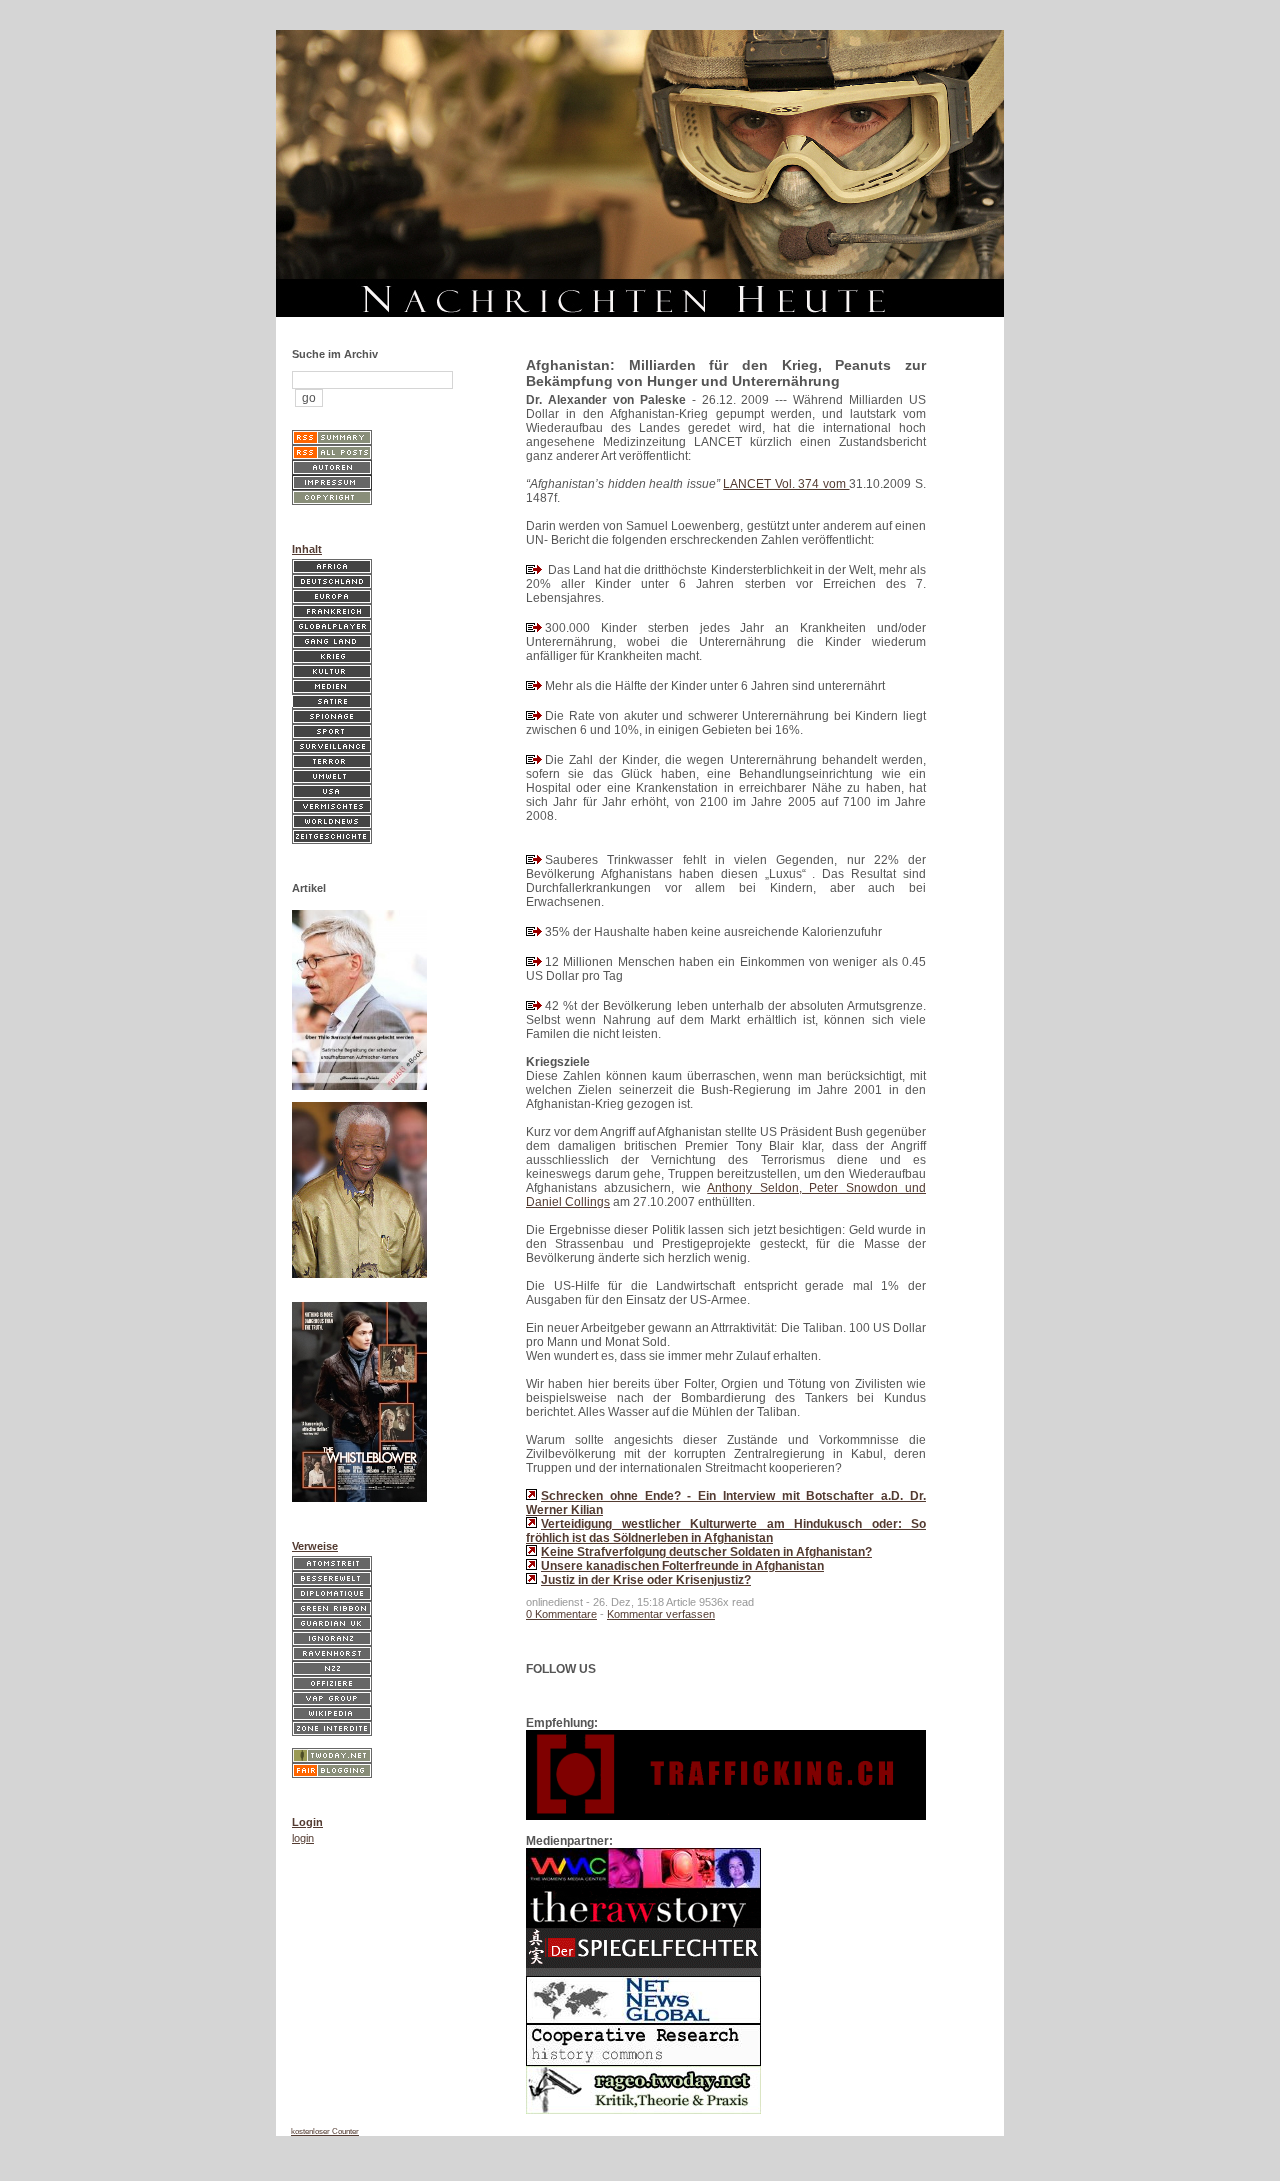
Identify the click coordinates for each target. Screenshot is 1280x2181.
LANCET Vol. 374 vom (786, 484)
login (303, 1838)
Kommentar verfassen (661, 1614)
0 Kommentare (561, 1614)
